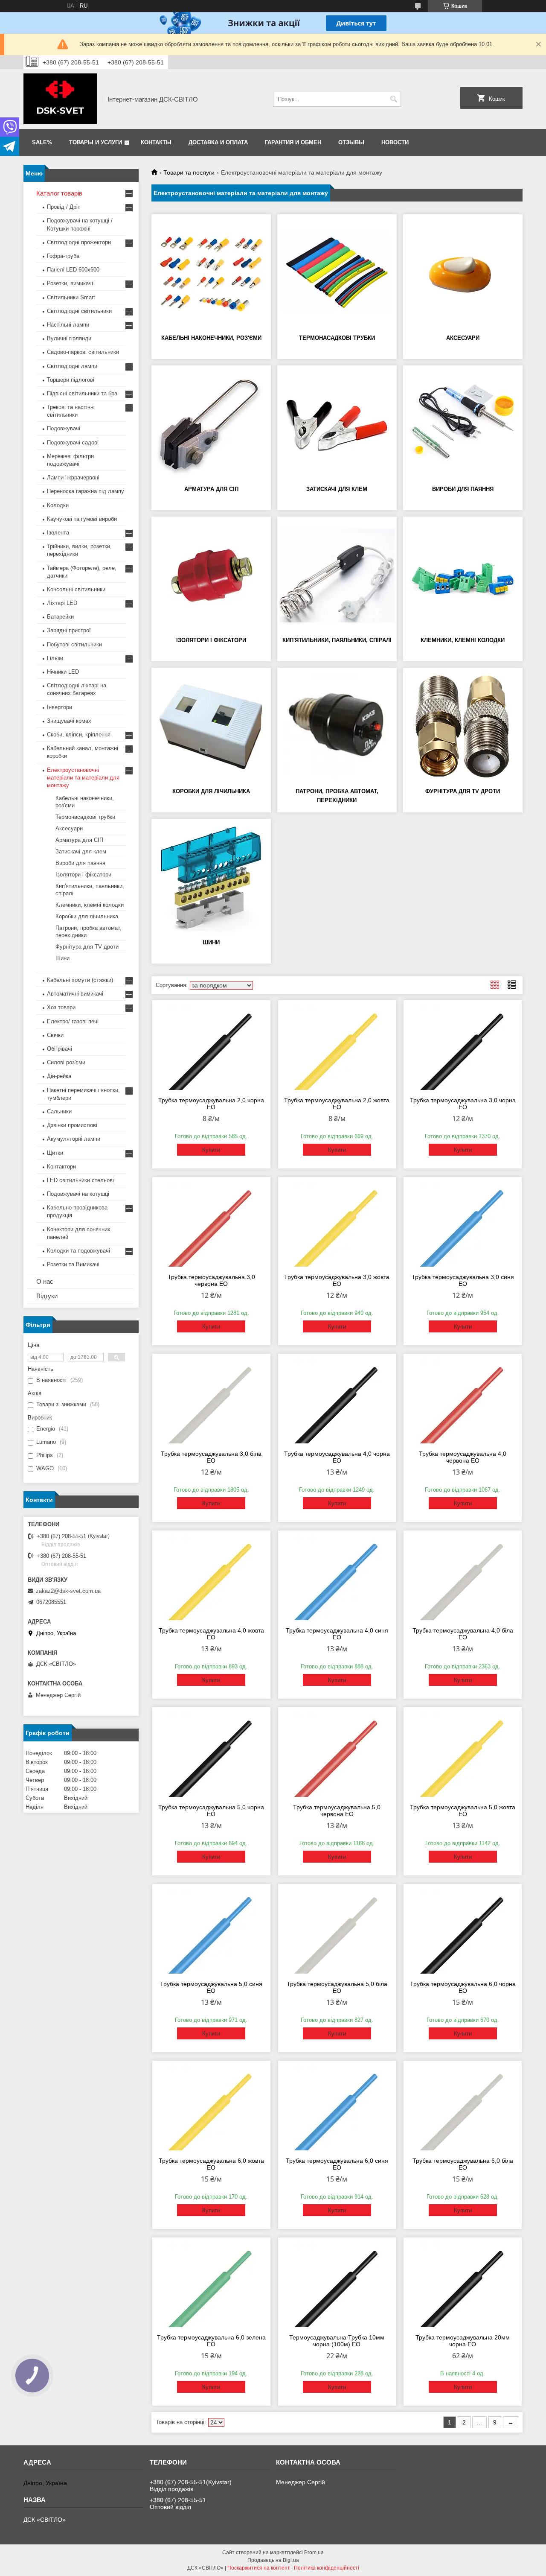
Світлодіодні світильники (79, 311)
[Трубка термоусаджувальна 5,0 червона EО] (337, 1754)
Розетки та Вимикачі (73, 1264)
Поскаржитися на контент (259, 2568)
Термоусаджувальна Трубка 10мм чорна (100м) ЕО (337, 2341)
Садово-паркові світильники (83, 352)
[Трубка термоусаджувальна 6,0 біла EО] (463, 2108)
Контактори (61, 1167)
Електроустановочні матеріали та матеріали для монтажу (83, 778)
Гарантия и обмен (293, 142)
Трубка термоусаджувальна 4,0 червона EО (463, 1457)
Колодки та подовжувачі (78, 1251)
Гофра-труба (63, 256)
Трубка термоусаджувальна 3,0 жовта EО (337, 1280)
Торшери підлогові (71, 380)
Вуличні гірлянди (69, 338)
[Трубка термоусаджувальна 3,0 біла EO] (211, 1401)
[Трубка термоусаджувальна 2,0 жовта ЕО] (337, 1047)
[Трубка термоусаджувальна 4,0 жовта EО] (211, 1577)
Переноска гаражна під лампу (86, 491)
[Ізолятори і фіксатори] (211, 575)
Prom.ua (314, 2553)
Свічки (55, 1035)
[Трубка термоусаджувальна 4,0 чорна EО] (337, 1401)
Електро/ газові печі (73, 1021)
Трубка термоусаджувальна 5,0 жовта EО (463, 1811)
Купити (211, 1150)
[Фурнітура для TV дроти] (463, 727)
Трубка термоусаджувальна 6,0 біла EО (463, 2164)
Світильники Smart (71, 297)
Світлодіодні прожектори (79, 242)
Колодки (58, 505)
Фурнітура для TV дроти (463, 791)
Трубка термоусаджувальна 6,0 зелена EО (211, 2341)
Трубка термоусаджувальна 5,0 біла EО (337, 1987)
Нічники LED (63, 672)
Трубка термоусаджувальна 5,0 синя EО (211, 1987)
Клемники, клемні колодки (463, 640)
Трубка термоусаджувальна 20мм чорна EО (463, 2341)
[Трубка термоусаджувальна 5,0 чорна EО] (211, 1754)
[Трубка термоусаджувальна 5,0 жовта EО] (463, 1754)
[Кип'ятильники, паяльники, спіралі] (337, 575)
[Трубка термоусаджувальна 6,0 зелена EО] (211, 2284)
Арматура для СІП (211, 489)
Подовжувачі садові (73, 442)
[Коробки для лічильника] (211, 727)
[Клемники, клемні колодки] (463, 575)
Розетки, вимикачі (70, 283)
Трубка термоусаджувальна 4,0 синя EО (337, 1634)
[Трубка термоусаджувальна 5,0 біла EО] (337, 1931)
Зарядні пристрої (69, 630)
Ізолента (58, 533)
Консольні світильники (76, 589)
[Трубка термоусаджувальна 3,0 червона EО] (211, 1224)
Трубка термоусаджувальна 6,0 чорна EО (463, 1987)
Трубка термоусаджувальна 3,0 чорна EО (463, 1104)
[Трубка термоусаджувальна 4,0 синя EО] (337, 1577)
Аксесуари (463, 338)
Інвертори (60, 707)
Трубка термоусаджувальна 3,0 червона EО (211, 1280)
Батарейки (60, 617)
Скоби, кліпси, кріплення (79, 735)
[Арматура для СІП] (211, 424)
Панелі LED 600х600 (73, 270)
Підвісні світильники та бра (82, 393)
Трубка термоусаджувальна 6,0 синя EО (337, 2164)
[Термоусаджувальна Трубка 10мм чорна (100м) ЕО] (337, 2284)
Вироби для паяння (463, 489)
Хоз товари (61, 1007)
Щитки (55, 1153)
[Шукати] (394, 99)
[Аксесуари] (463, 273)
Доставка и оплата (218, 142)
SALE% (42, 142)
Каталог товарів (59, 193)
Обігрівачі (60, 1049)
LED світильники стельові (80, 1180)
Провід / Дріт (64, 207)
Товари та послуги (189, 172)
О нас (45, 1281)
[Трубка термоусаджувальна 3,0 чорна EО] (463, 1047)
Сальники (59, 1111)
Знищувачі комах (69, 721)
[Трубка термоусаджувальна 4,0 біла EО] (463, 1577)
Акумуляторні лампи (74, 1139)
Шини (211, 942)
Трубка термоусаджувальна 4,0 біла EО (463, 1634)
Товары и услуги (96, 142)
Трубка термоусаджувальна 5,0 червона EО (337, 1811)
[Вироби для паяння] (463, 424)
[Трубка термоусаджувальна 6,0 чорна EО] (463, 1931)
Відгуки (47, 1296)
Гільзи (55, 658)
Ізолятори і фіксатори (211, 640)
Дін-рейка (59, 1076)
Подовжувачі (64, 428)
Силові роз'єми (66, 1062)
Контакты (156, 142)
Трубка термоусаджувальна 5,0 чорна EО (211, 1811)
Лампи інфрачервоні (73, 478)
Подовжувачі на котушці (78, 1194)
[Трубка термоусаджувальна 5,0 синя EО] (211, 1931)
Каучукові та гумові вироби (82, 519)
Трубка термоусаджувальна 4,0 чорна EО (337, 1457)
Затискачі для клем (337, 489)
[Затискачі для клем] (337, 424)
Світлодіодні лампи (72, 366)
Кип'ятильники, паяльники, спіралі (337, 640)
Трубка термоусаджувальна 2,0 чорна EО (211, 1104)
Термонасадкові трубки (337, 338)
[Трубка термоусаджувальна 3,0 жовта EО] (337, 1224)
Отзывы (351, 142)
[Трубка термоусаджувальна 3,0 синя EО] (463, 1224)
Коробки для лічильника (211, 791)
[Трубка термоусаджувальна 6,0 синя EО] (337, 2108)
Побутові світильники (74, 644)
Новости (395, 142)
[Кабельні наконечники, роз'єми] (211, 273)
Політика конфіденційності (327, 2568)
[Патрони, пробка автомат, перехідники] (337, 727)
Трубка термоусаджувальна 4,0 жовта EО (211, 1634)
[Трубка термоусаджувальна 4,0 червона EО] (463, 1401)
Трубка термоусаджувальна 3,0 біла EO (211, 1457)
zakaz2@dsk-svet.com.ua (68, 1591)
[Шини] (211, 878)
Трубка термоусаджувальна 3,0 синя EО (463, 1280)
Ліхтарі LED (62, 603)
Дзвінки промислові (72, 1125)
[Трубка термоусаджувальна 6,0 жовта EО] (211, 2108)
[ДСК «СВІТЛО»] (60, 99)
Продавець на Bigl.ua (273, 2560)
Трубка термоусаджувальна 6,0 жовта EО (211, 2164)
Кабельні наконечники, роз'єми (211, 338)
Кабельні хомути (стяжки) (80, 980)
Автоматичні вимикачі (75, 994)
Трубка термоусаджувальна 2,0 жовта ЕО (337, 1104)
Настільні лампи (68, 325)
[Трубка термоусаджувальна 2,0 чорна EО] (211, 1047)
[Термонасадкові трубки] (337, 273)
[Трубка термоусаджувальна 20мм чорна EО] (463, 2284)
